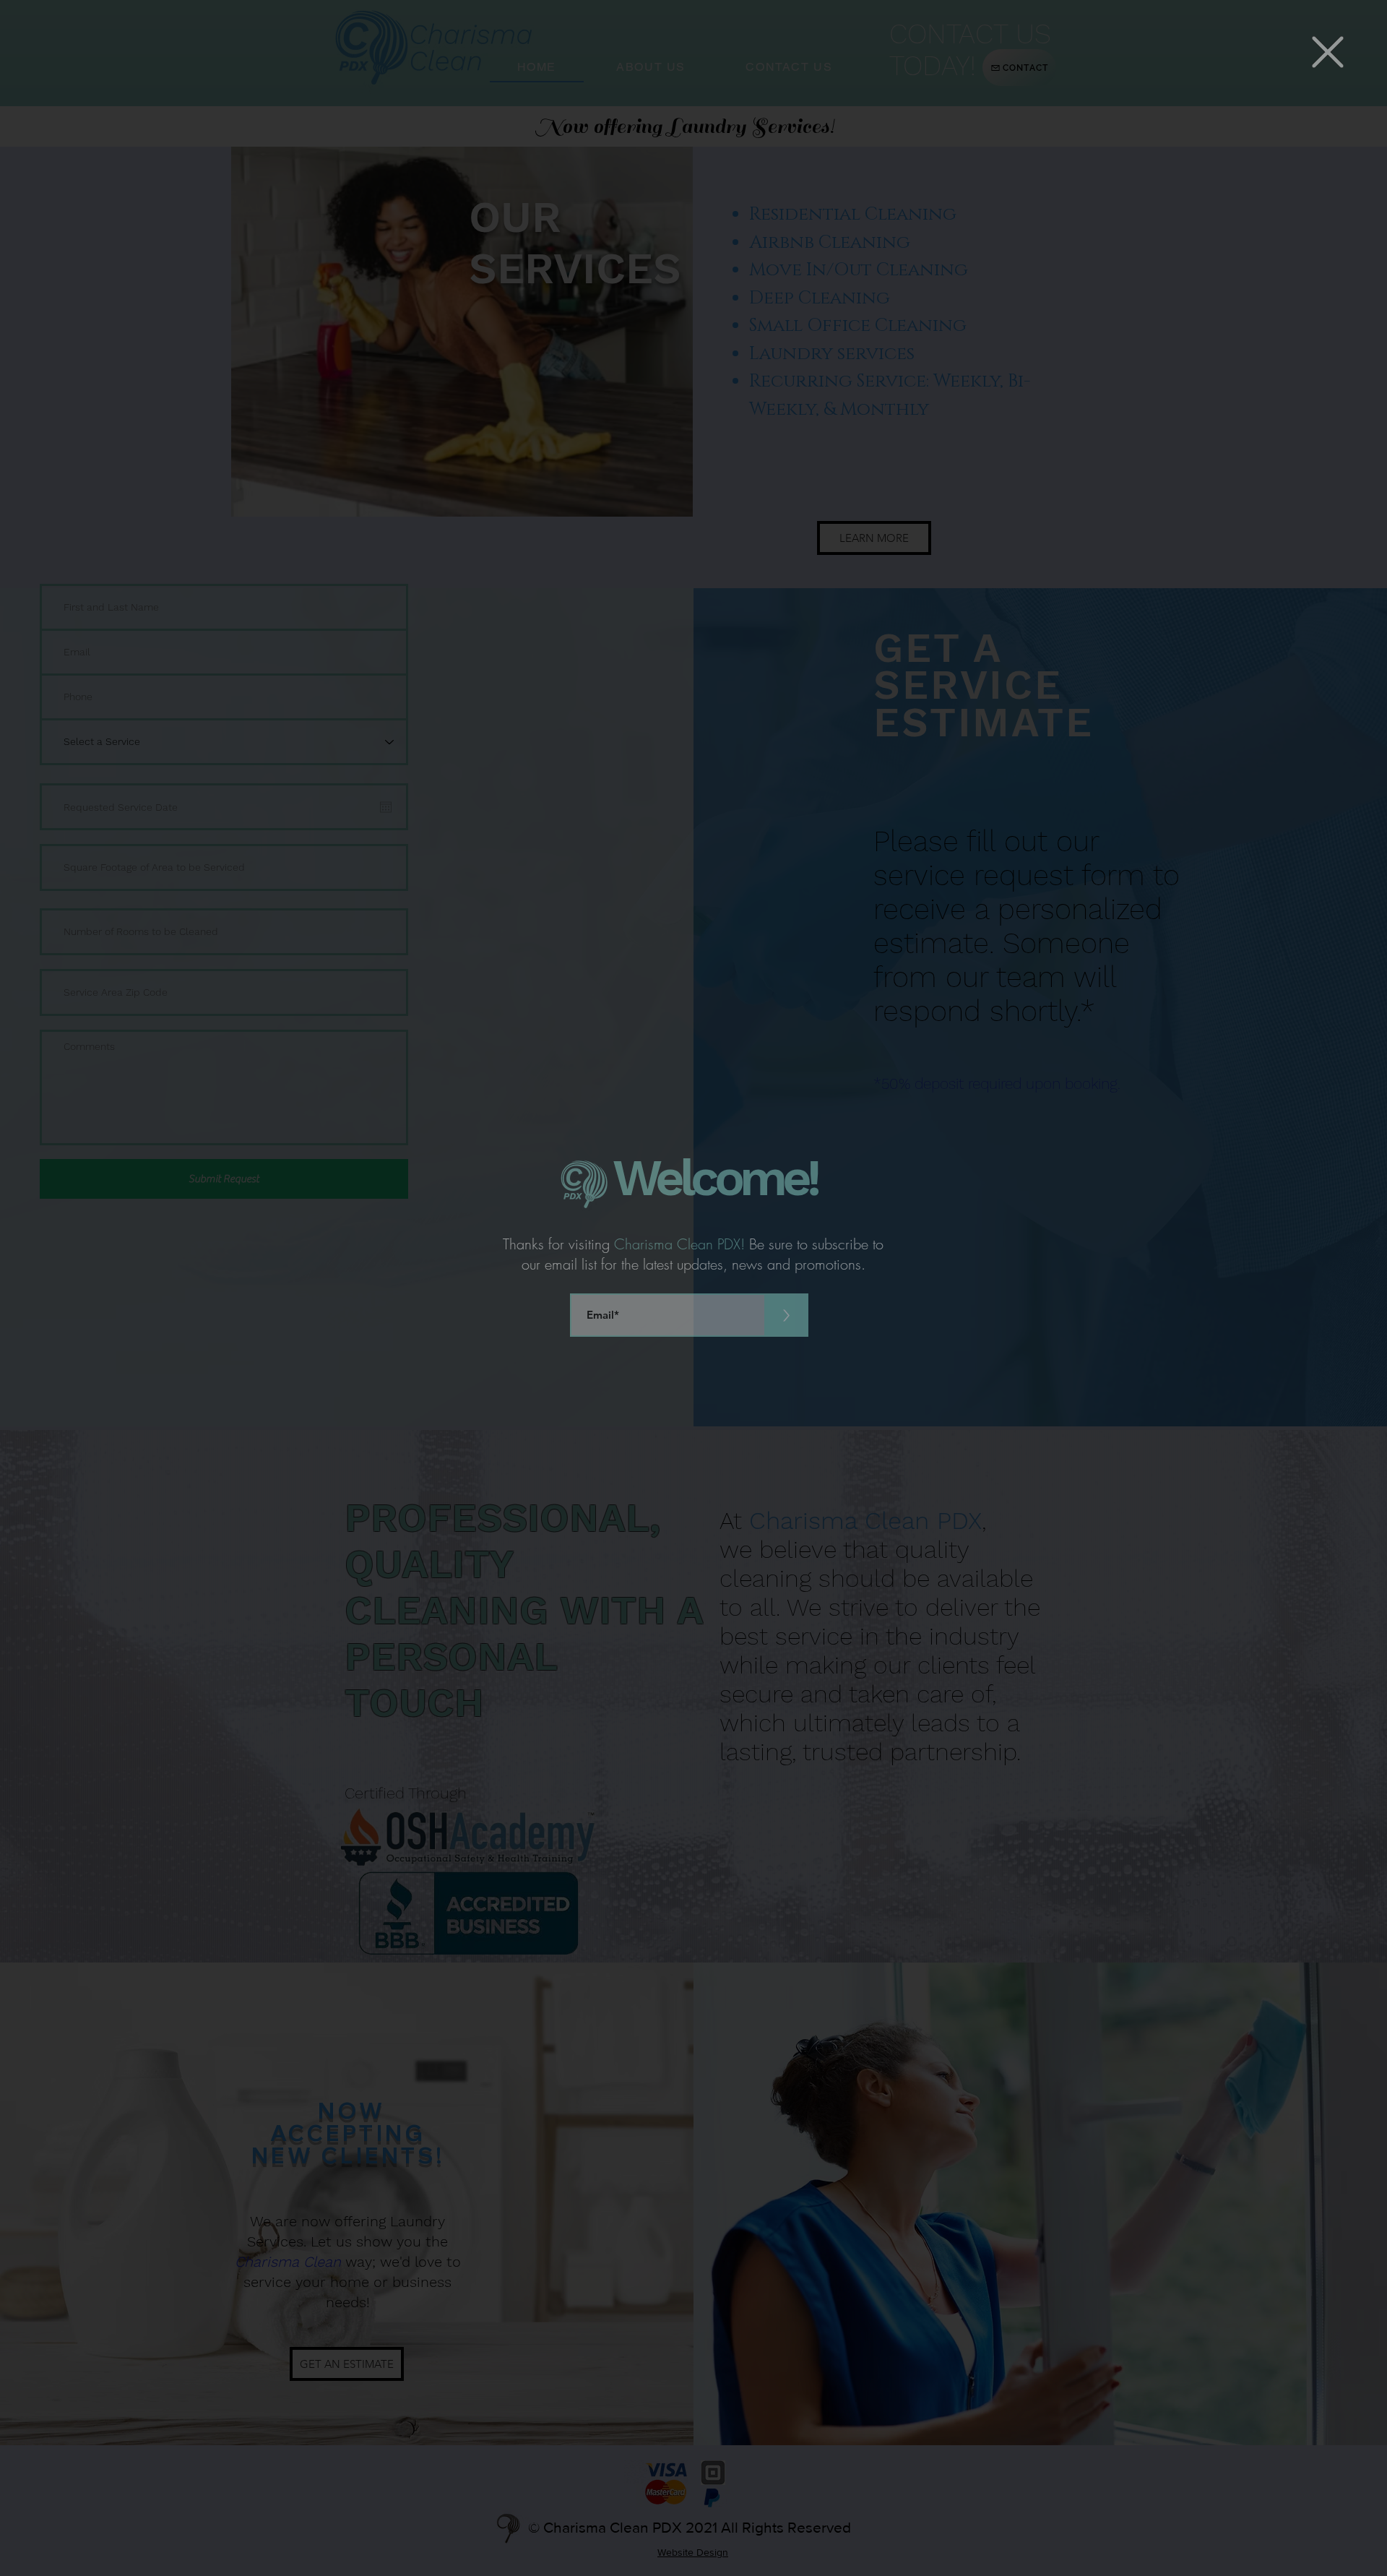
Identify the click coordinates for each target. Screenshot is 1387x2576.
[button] (1328, 52)
